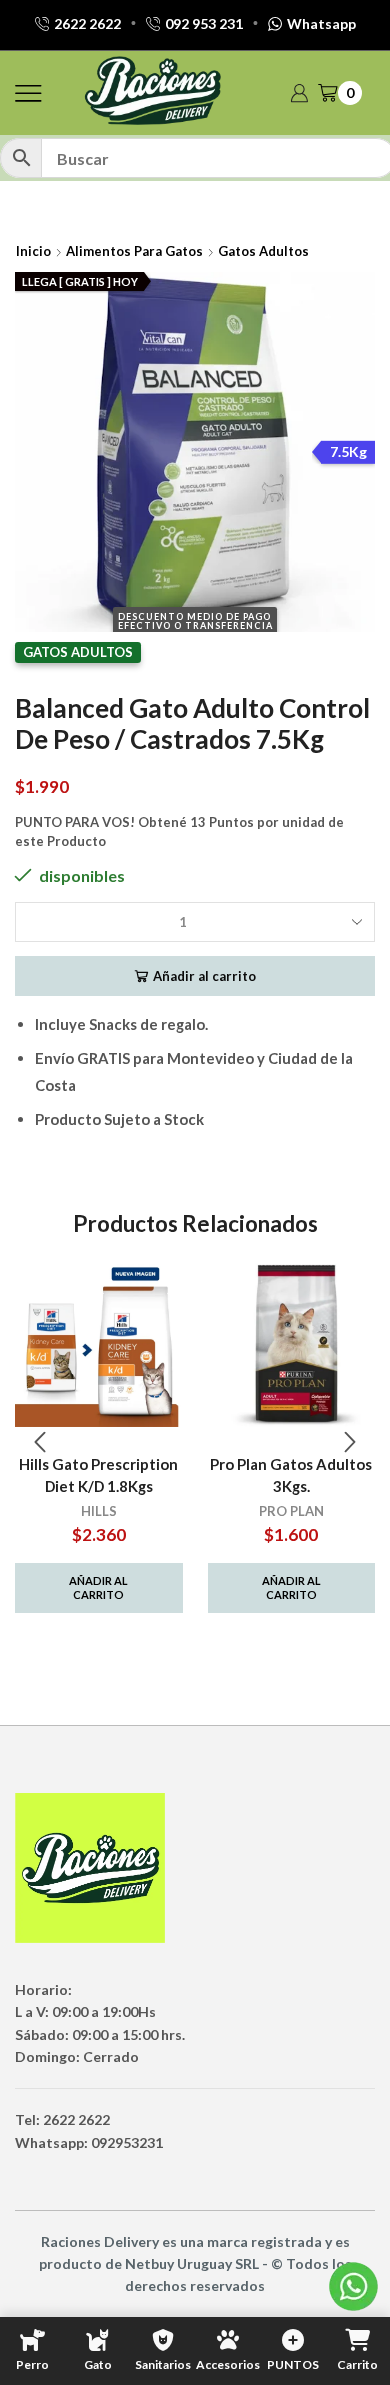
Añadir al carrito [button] (98, 1587)
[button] (40, 1442)
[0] (360, 93)
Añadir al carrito (204, 976)
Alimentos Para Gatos (134, 251)
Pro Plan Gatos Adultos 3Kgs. (291, 1475)
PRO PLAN (291, 1511)
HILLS (99, 1511)
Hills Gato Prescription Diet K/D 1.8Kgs (98, 1475)
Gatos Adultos (263, 251)
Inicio (33, 251)
